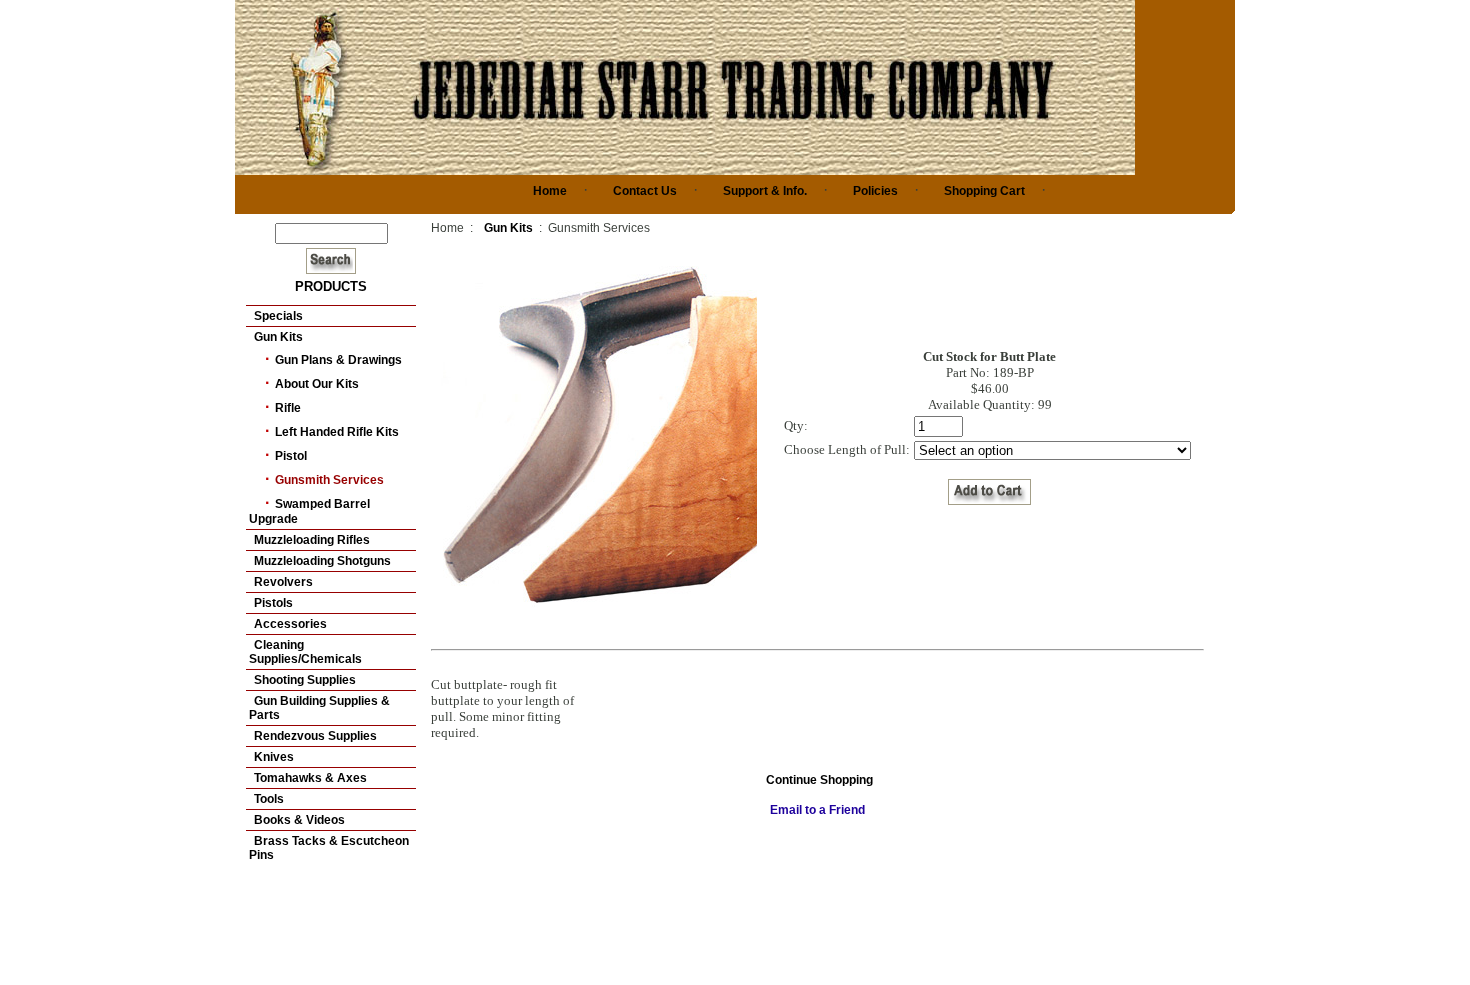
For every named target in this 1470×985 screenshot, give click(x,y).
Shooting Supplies (305, 680)
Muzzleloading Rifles (312, 540)
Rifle (288, 408)
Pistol (291, 456)
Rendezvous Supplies (315, 736)
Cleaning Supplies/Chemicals (305, 652)
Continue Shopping (819, 780)
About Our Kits (317, 384)
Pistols (273, 603)
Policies (875, 191)
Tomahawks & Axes (310, 778)
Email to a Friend (817, 810)
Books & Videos (299, 820)
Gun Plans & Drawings (338, 360)
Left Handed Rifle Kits (337, 432)
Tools (269, 799)
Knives (274, 757)
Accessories (290, 624)
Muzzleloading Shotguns (322, 561)
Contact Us (645, 191)
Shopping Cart (984, 191)
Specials (278, 316)
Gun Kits (278, 337)
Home (550, 191)
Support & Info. (765, 191)
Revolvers (283, 582)
